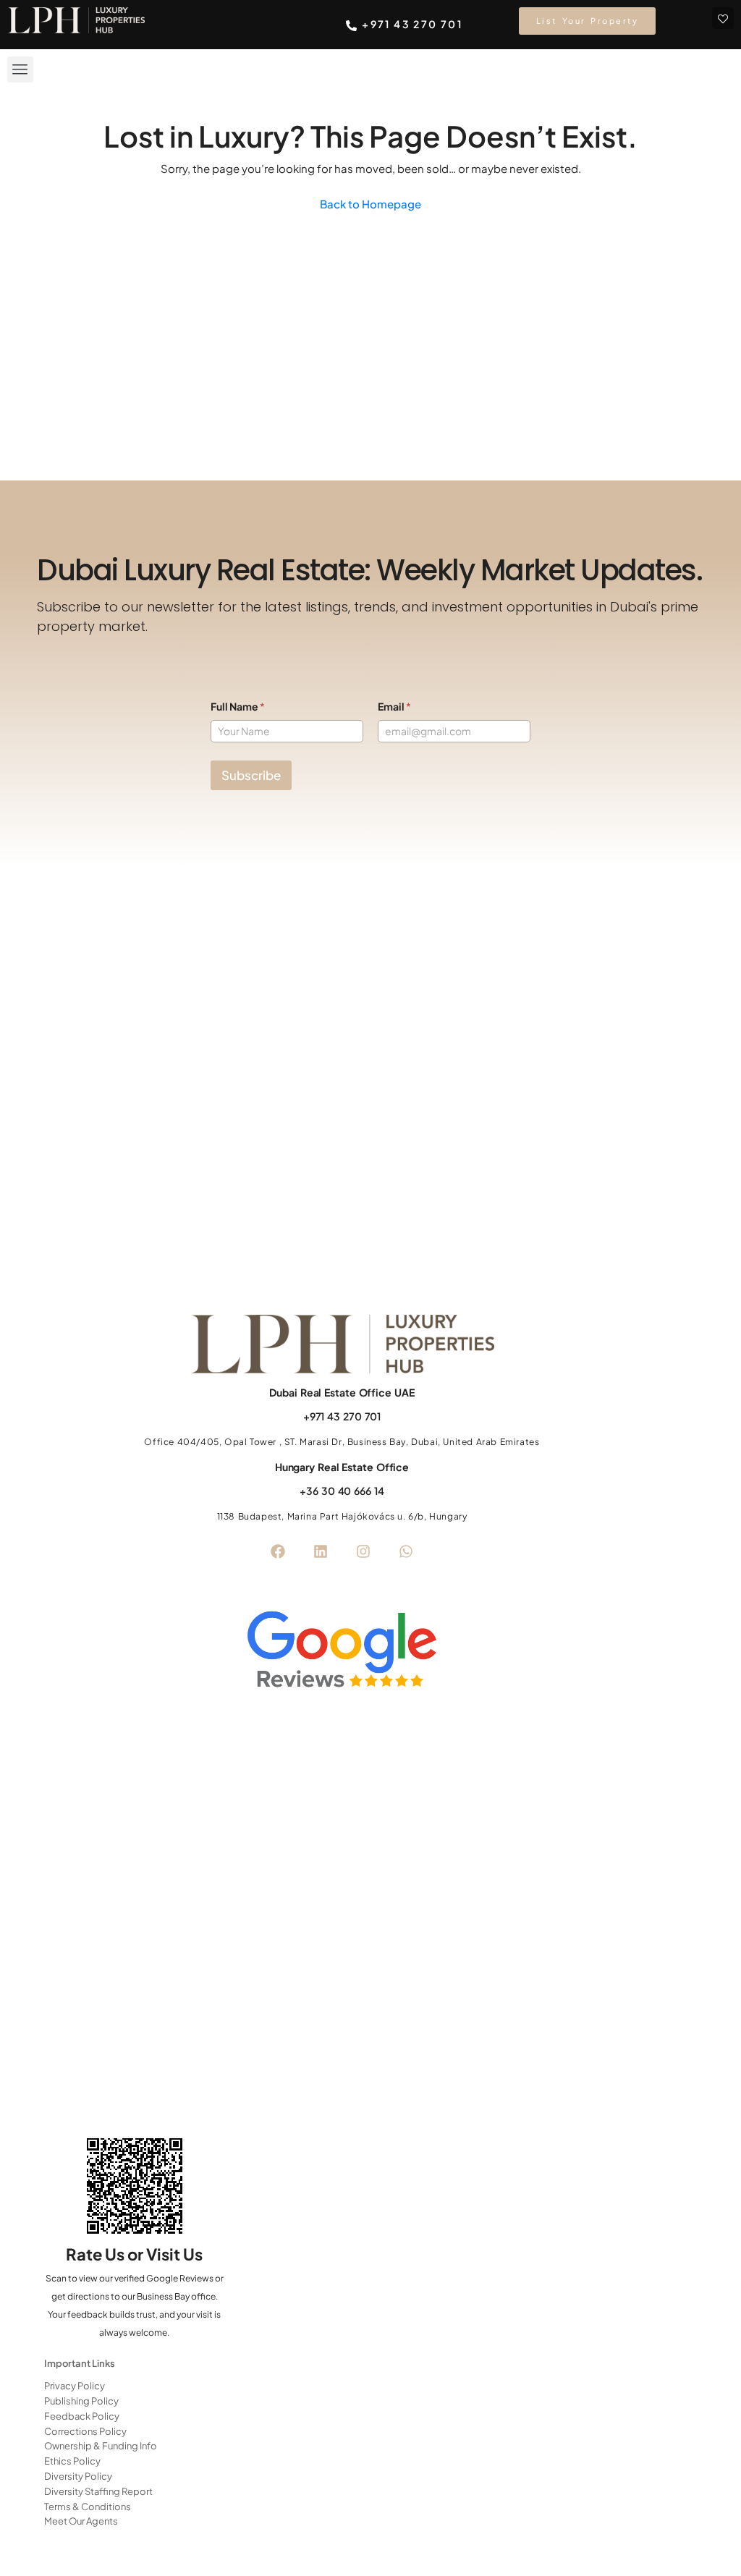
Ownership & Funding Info (101, 2446)
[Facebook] (278, 1551)
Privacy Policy (75, 2386)
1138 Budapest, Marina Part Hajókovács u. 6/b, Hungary (342, 1516)
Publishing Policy (81, 2401)
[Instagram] (363, 1551)
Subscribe (251, 775)
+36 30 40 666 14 (342, 1491)
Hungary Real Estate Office (342, 1467)
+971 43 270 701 (342, 1416)
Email (394, 707)
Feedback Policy (82, 2416)
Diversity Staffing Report (98, 2491)
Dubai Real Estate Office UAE (342, 1392)
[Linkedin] (321, 1551)
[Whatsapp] (406, 1551)
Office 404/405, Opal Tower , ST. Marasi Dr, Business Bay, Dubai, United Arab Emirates (342, 1442)
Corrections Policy (85, 2431)
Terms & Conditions (88, 2507)
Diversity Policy (78, 2476)
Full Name (238, 707)
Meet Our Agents (81, 2521)
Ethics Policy (72, 2461)
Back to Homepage (370, 204)
